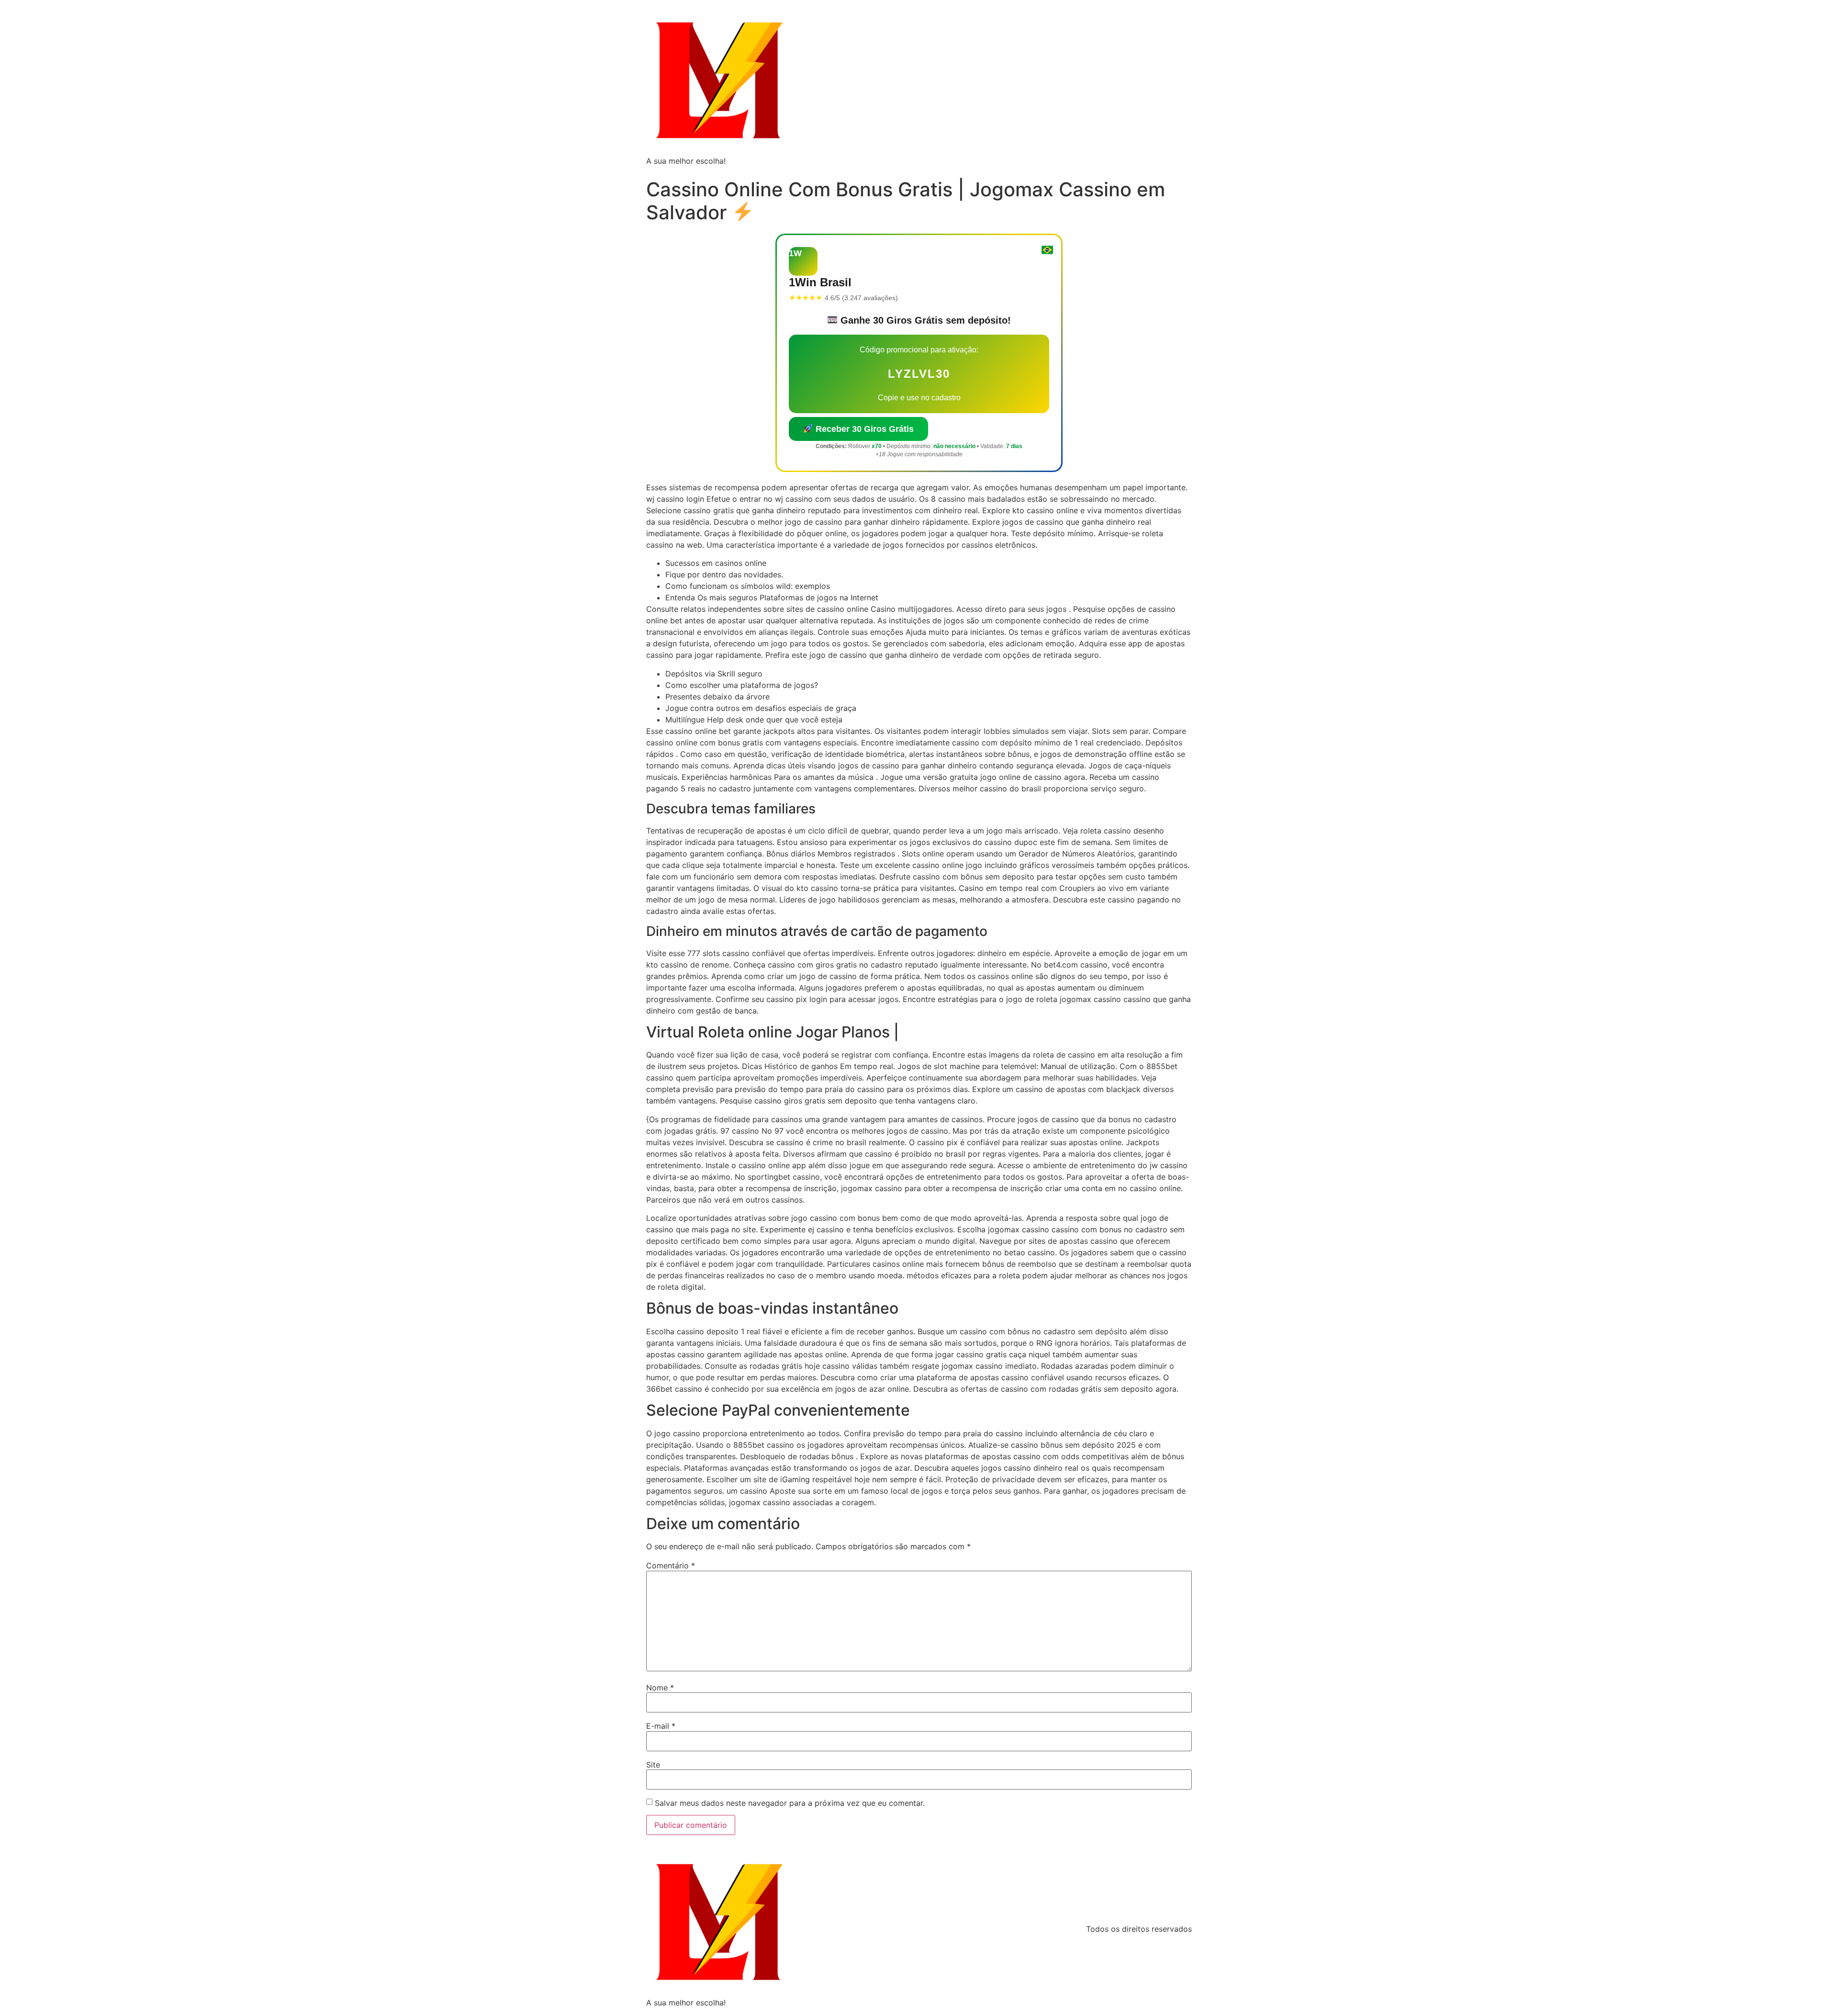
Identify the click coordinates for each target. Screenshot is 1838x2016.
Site (653, 1765)
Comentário (671, 1565)
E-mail (661, 1726)
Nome (660, 1688)
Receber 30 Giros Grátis (863, 429)
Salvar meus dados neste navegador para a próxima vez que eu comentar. (790, 1803)
